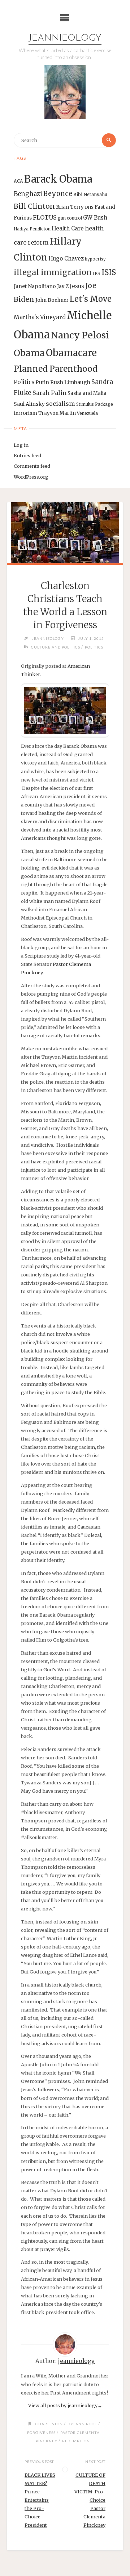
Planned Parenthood (56, 369)
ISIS (109, 272)
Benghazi (28, 194)
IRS (97, 273)
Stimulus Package (95, 404)
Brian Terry (70, 207)
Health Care (68, 228)
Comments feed (32, 466)
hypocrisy (95, 259)
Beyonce (58, 194)
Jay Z (63, 286)
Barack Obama (58, 179)
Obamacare (71, 353)
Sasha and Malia (87, 393)
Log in (21, 445)
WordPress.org (31, 477)
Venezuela (87, 413)
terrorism (25, 413)
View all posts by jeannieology (65, 2405)
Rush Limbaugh (70, 382)
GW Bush (95, 218)
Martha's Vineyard (40, 317)
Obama (29, 353)
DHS (89, 207)
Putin (42, 382)
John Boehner (52, 300)
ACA (18, 181)
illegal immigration (53, 272)
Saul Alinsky (29, 404)
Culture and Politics (56, 647)
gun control (70, 218)
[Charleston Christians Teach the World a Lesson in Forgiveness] (65, 533)
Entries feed (27, 455)
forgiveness (41, 2433)
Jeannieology (65, 38)
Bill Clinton (34, 206)
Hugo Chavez (66, 259)
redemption (76, 2441)
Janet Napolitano (35, 286)
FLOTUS (45, 217)
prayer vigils (55, 2249)
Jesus (77, 286)
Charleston (49, 2424)
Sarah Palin (49, 393)
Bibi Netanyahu (90, 194)
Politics (24, 382)
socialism (60, 404)
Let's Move (91, 299)
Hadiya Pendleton (32, 229)
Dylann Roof (82, 2424)
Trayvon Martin (57, 413)
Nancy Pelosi (80, 335)
